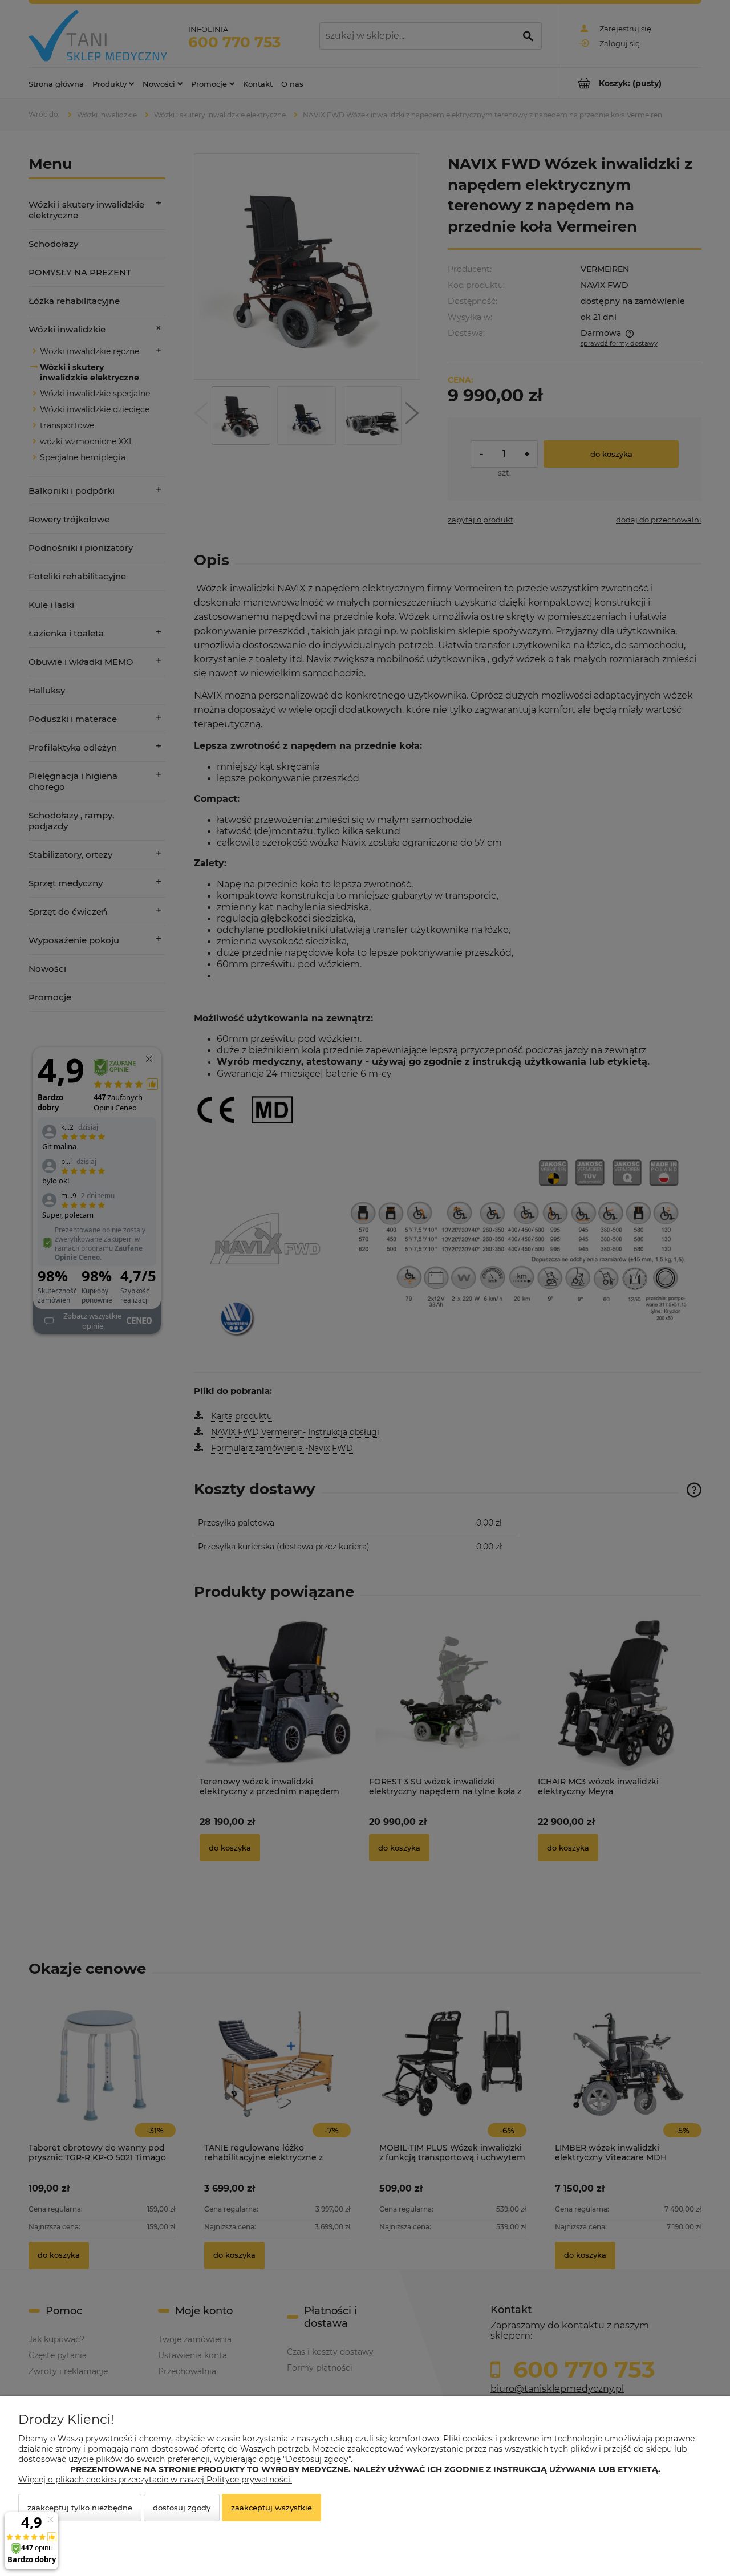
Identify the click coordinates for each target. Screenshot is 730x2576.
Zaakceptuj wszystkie (271, 2508)
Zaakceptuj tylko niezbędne (80, 2508)
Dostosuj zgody (182, 2508)
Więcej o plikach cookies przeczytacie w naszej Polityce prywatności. (155, 2480)
